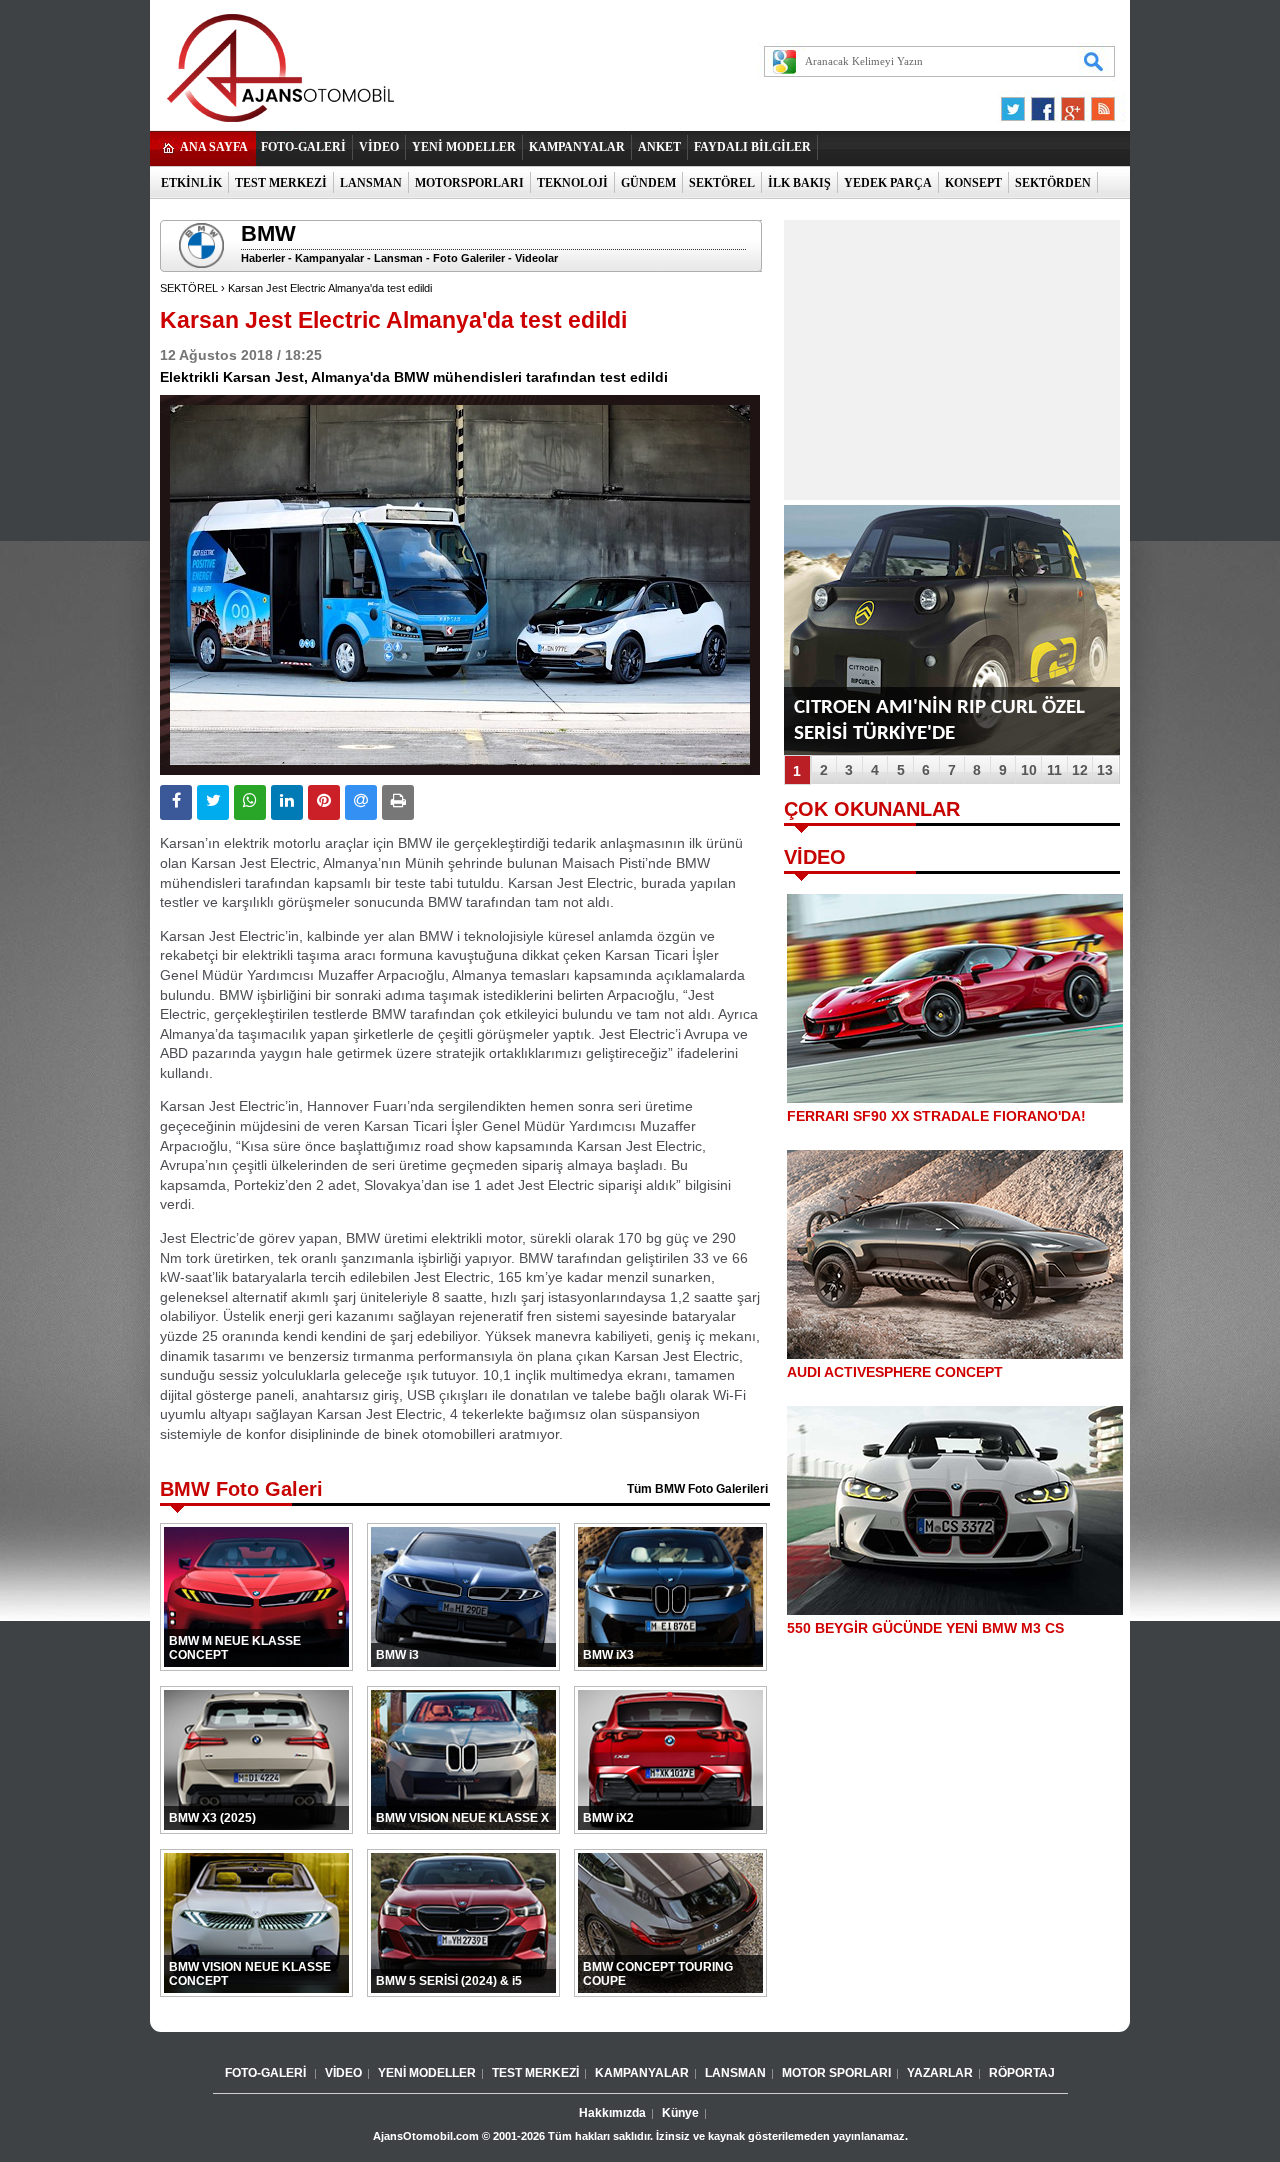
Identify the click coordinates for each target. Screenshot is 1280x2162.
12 (1080, 770)
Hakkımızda (612, 2113)
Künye (680, 2113)
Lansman (398, 258)
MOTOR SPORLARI (836, 2073)
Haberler (263, 258)
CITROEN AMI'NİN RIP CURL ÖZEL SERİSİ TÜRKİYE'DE (939, 720)
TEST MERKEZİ (281, 183)
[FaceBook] (1043, 104)
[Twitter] (1016, 104)
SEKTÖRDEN (1053, 183)
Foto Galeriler (469, 258)
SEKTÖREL (722, 183)
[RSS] (1097, 104)
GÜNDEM (648, 183)
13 (1105, 770)
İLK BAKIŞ (799, 183)
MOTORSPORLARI (469, 183)
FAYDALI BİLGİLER (752, 147)
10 (1029, 770)
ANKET (659, 147)
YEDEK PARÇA (888, 183)
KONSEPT (973, 183)
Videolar (536, 258)
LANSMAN (371, 183)
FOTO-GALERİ (303, 147)
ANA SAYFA (214, 147)
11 (1054, 770)
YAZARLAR (940, 2073)
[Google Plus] (1070, 104)
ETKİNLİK (191, 183)
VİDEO (379, 147)
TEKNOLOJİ (572, 183)
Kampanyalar (329, 258)
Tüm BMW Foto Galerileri (697, 1489)
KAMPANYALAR (577, 147)
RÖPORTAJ (1022, 2073)
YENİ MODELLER (464, 147)
